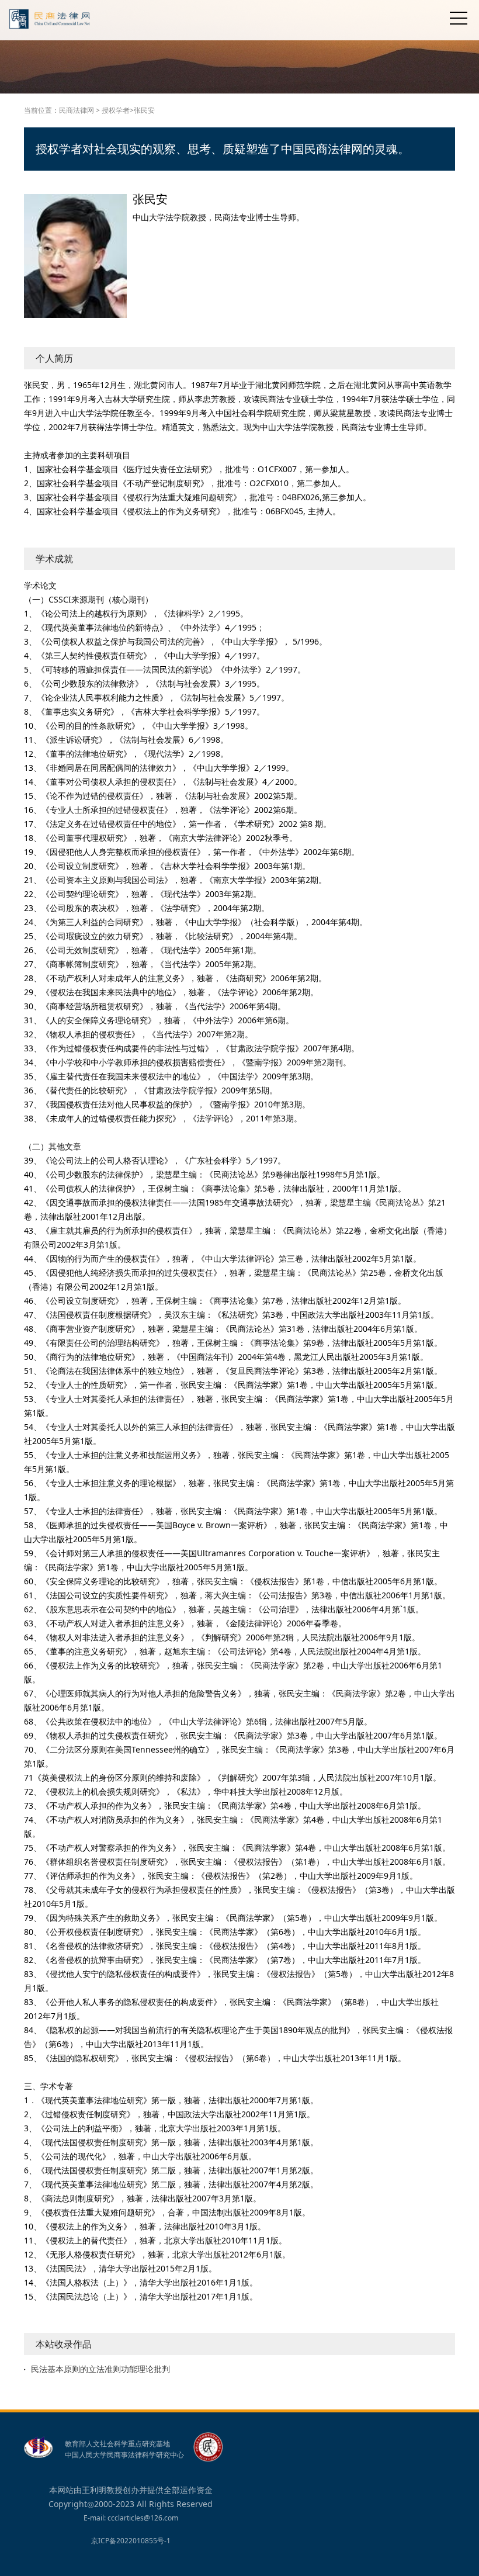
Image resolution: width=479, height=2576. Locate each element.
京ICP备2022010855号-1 (131, 2541)
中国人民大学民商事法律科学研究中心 (124, 2455)
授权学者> (118, 110)
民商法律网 (77, 110)
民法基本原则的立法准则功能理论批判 (100, 2369)
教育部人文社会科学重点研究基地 (117, 2444)
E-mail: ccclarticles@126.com (131, 2518)
